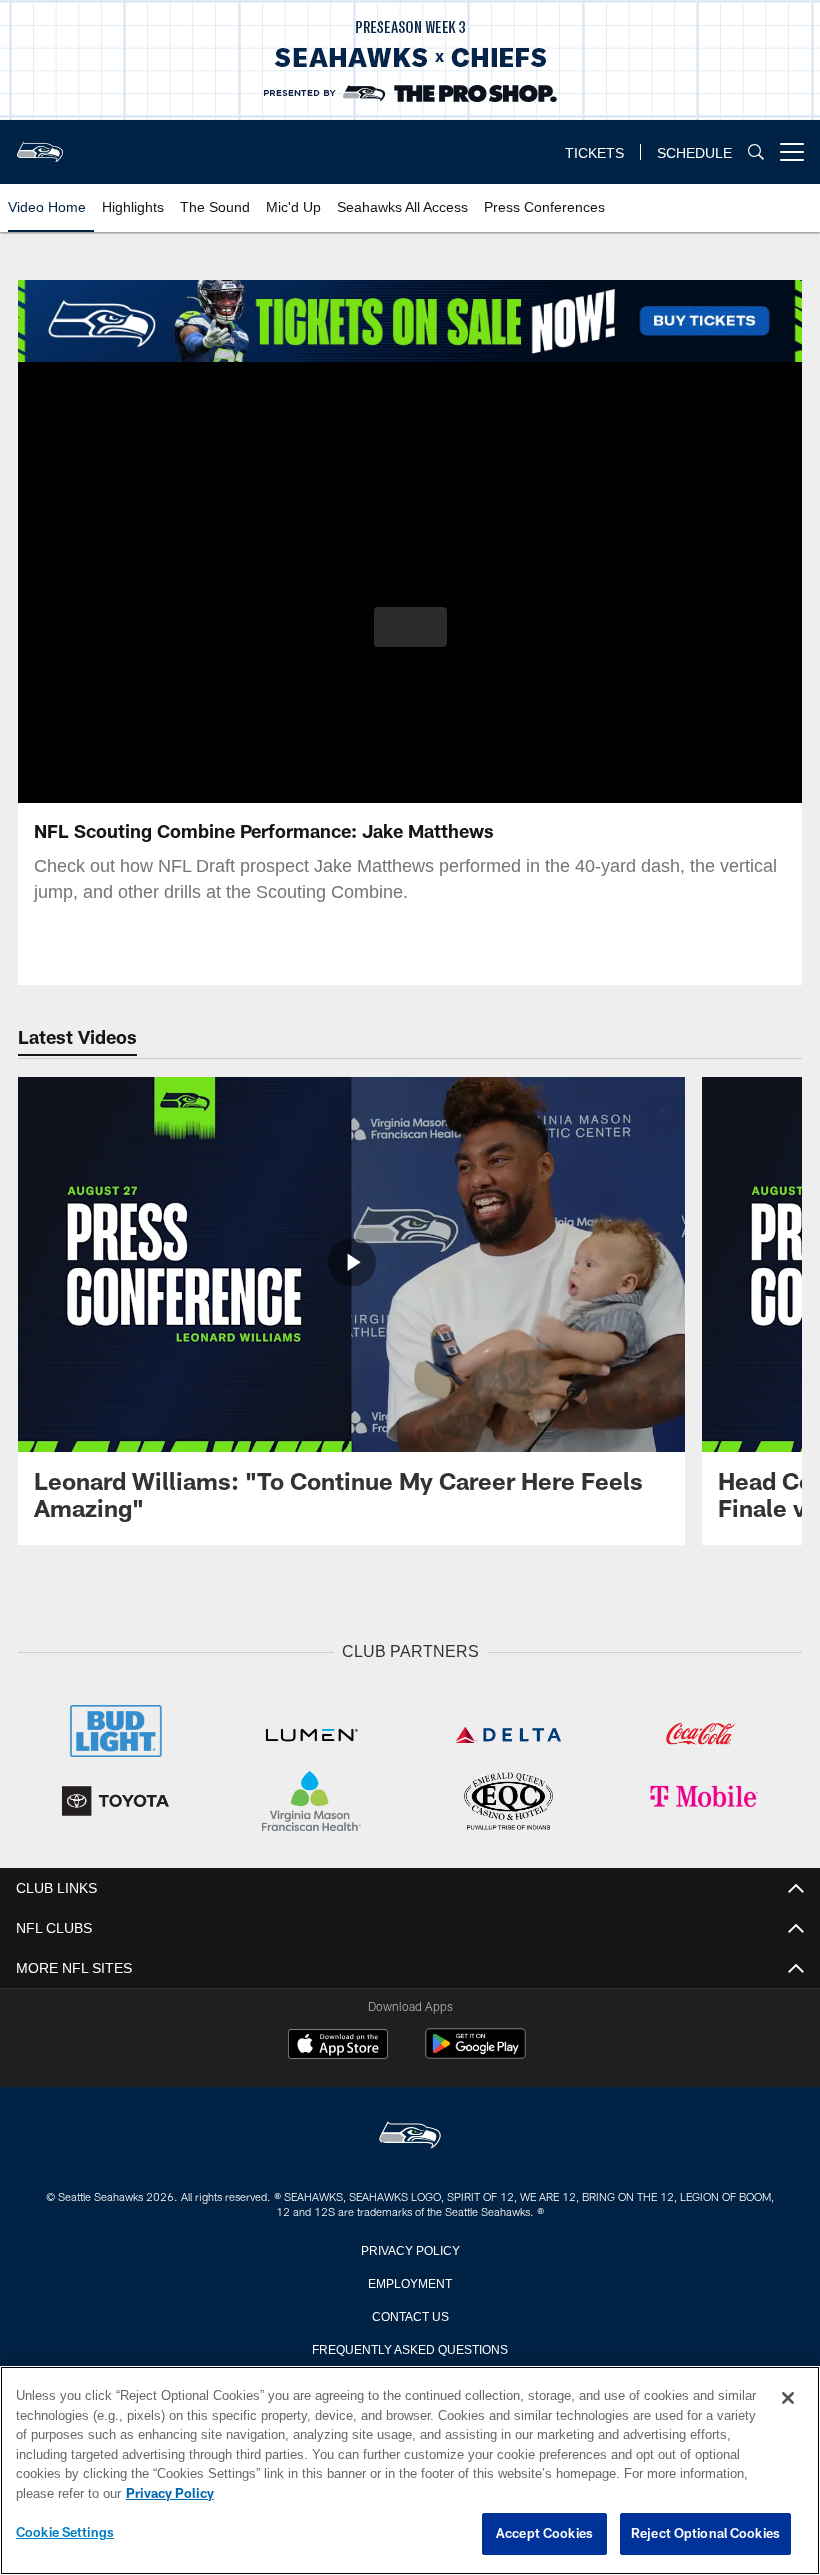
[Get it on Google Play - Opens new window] (475, 2051)
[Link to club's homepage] (40, 144)
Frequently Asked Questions (410, 2346)
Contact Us (410, 2313)
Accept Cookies (544, 2534)
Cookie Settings (65, 2533)
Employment (410, 2280)
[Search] (756, 152)
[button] (410, 627)
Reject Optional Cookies (705, 2534)
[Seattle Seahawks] (410, 2134)
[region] (410, 2471)
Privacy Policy (410, 2247)
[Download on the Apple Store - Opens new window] (338, 2044)
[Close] (788, 2399)
